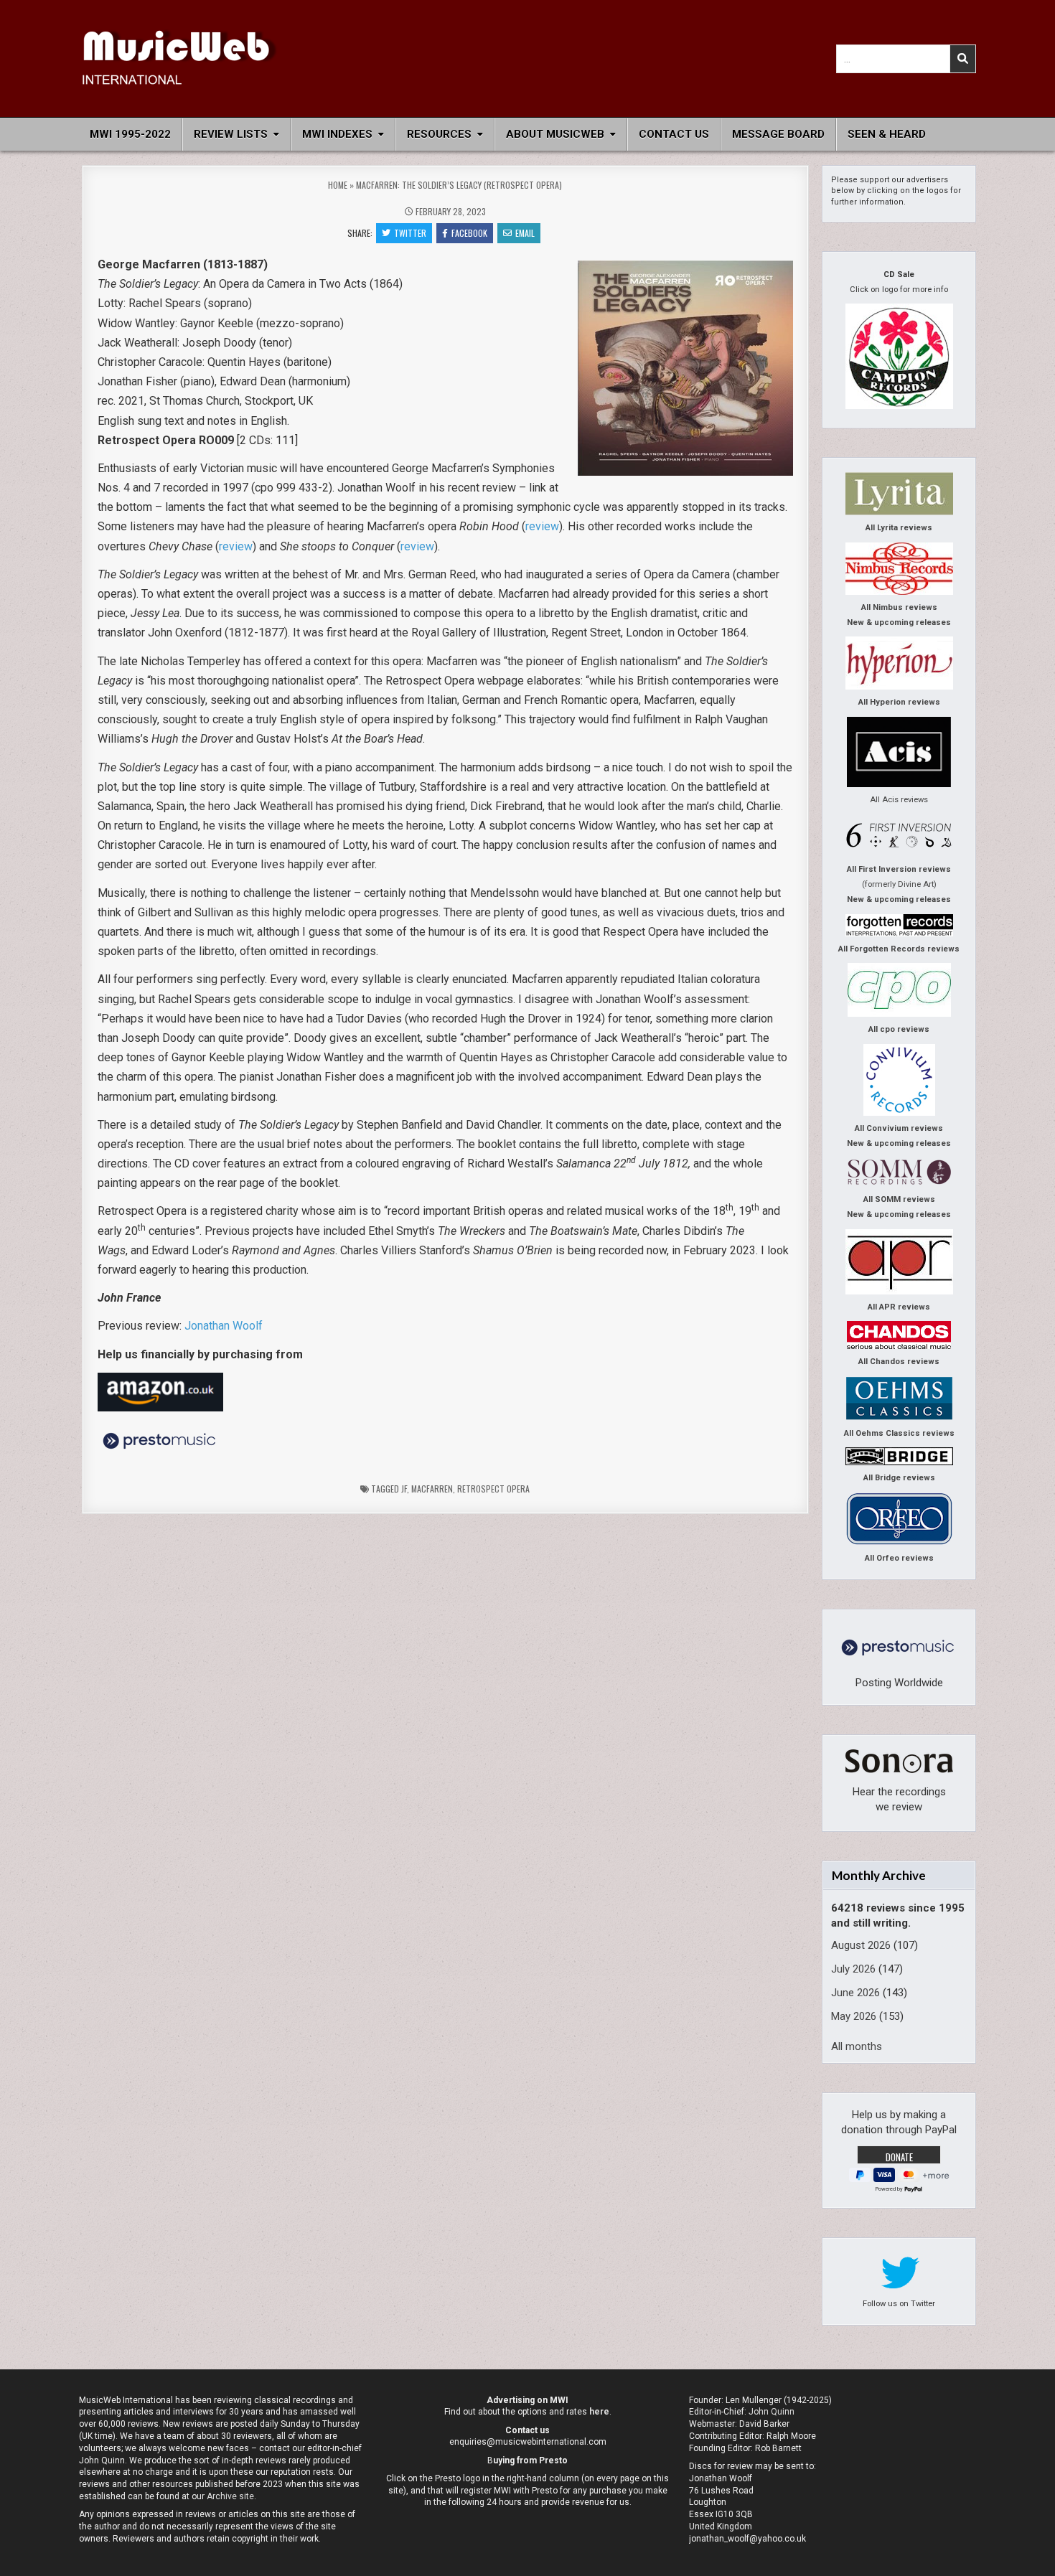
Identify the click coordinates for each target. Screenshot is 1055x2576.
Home (338, 185)
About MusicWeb (555, 134)
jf (404, 1489)
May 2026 (854, 2016)
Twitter (410, 233)
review (542, 526)
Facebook (469, 233)
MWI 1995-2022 (130, 134)
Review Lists (231, 134)
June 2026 (855, 1993)
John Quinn (772, 2412)
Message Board (778, 134)
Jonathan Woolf (224, 1326)
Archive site (230, 2496)
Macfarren (432, 1489)
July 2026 (853, 1969)
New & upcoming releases (899, 622)
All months (857, 2046)
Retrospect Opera (493, 1489)
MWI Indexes (337, 134)
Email (525, 233)
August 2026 (861, 1945)
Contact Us (674, 134)
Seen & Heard (887, 134)
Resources (439, 134)
